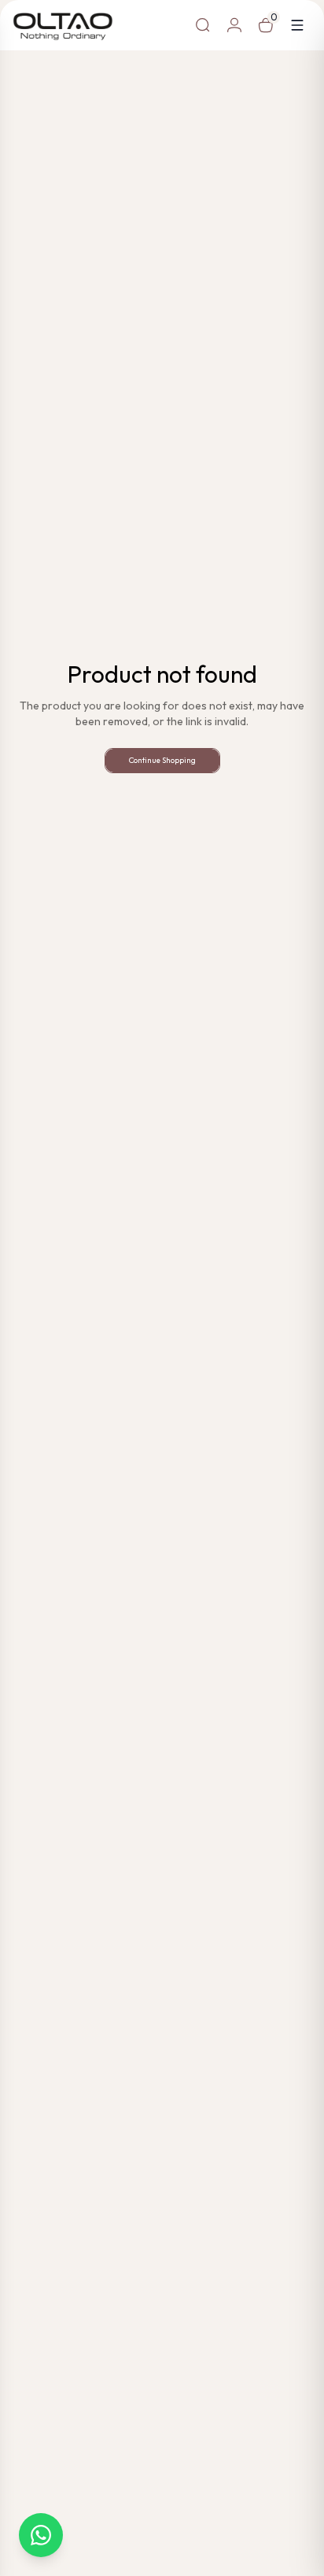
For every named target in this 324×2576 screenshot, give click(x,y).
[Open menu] (297, 25)
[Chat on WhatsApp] (41, 2535)
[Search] (203, 25)
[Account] (234, 25)
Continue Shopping (162, 760)
